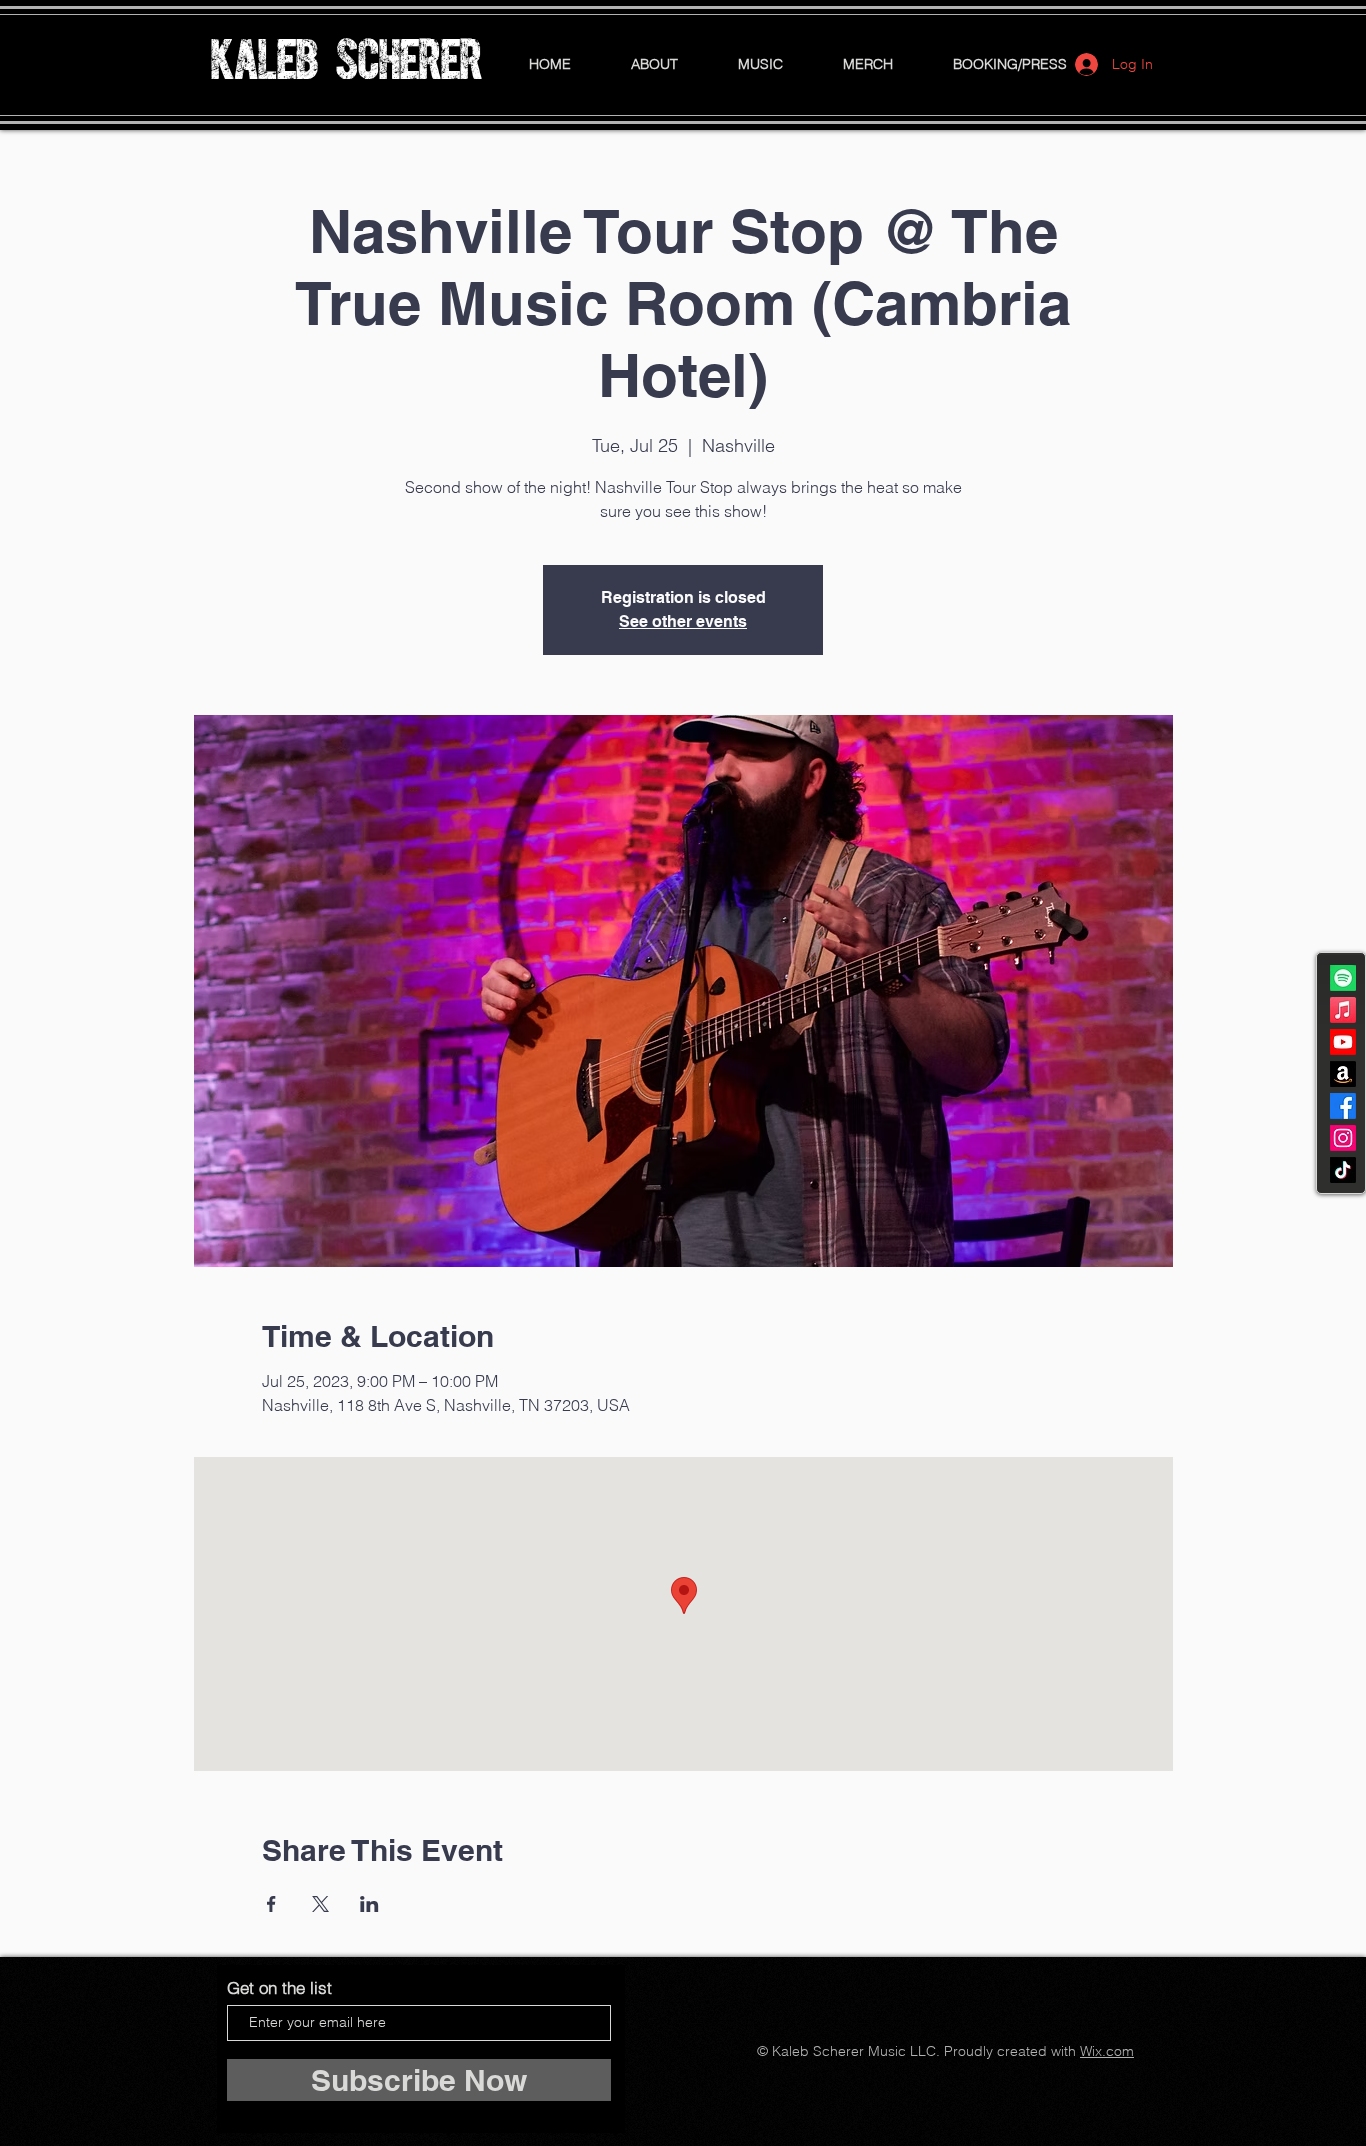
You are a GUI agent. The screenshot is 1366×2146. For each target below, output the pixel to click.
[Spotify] (1343, 978)
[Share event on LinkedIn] (369, 1904)
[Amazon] (1343, 1074)
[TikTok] (1343, 1170)
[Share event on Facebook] (271, 1904)
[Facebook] (1343, 1106)
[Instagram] (1343, 1138)
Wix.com (1107, 2051)
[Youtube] (1343, 1042)
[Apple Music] (1343, 1010)
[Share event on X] (320, 1904)
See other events (683, 621)
